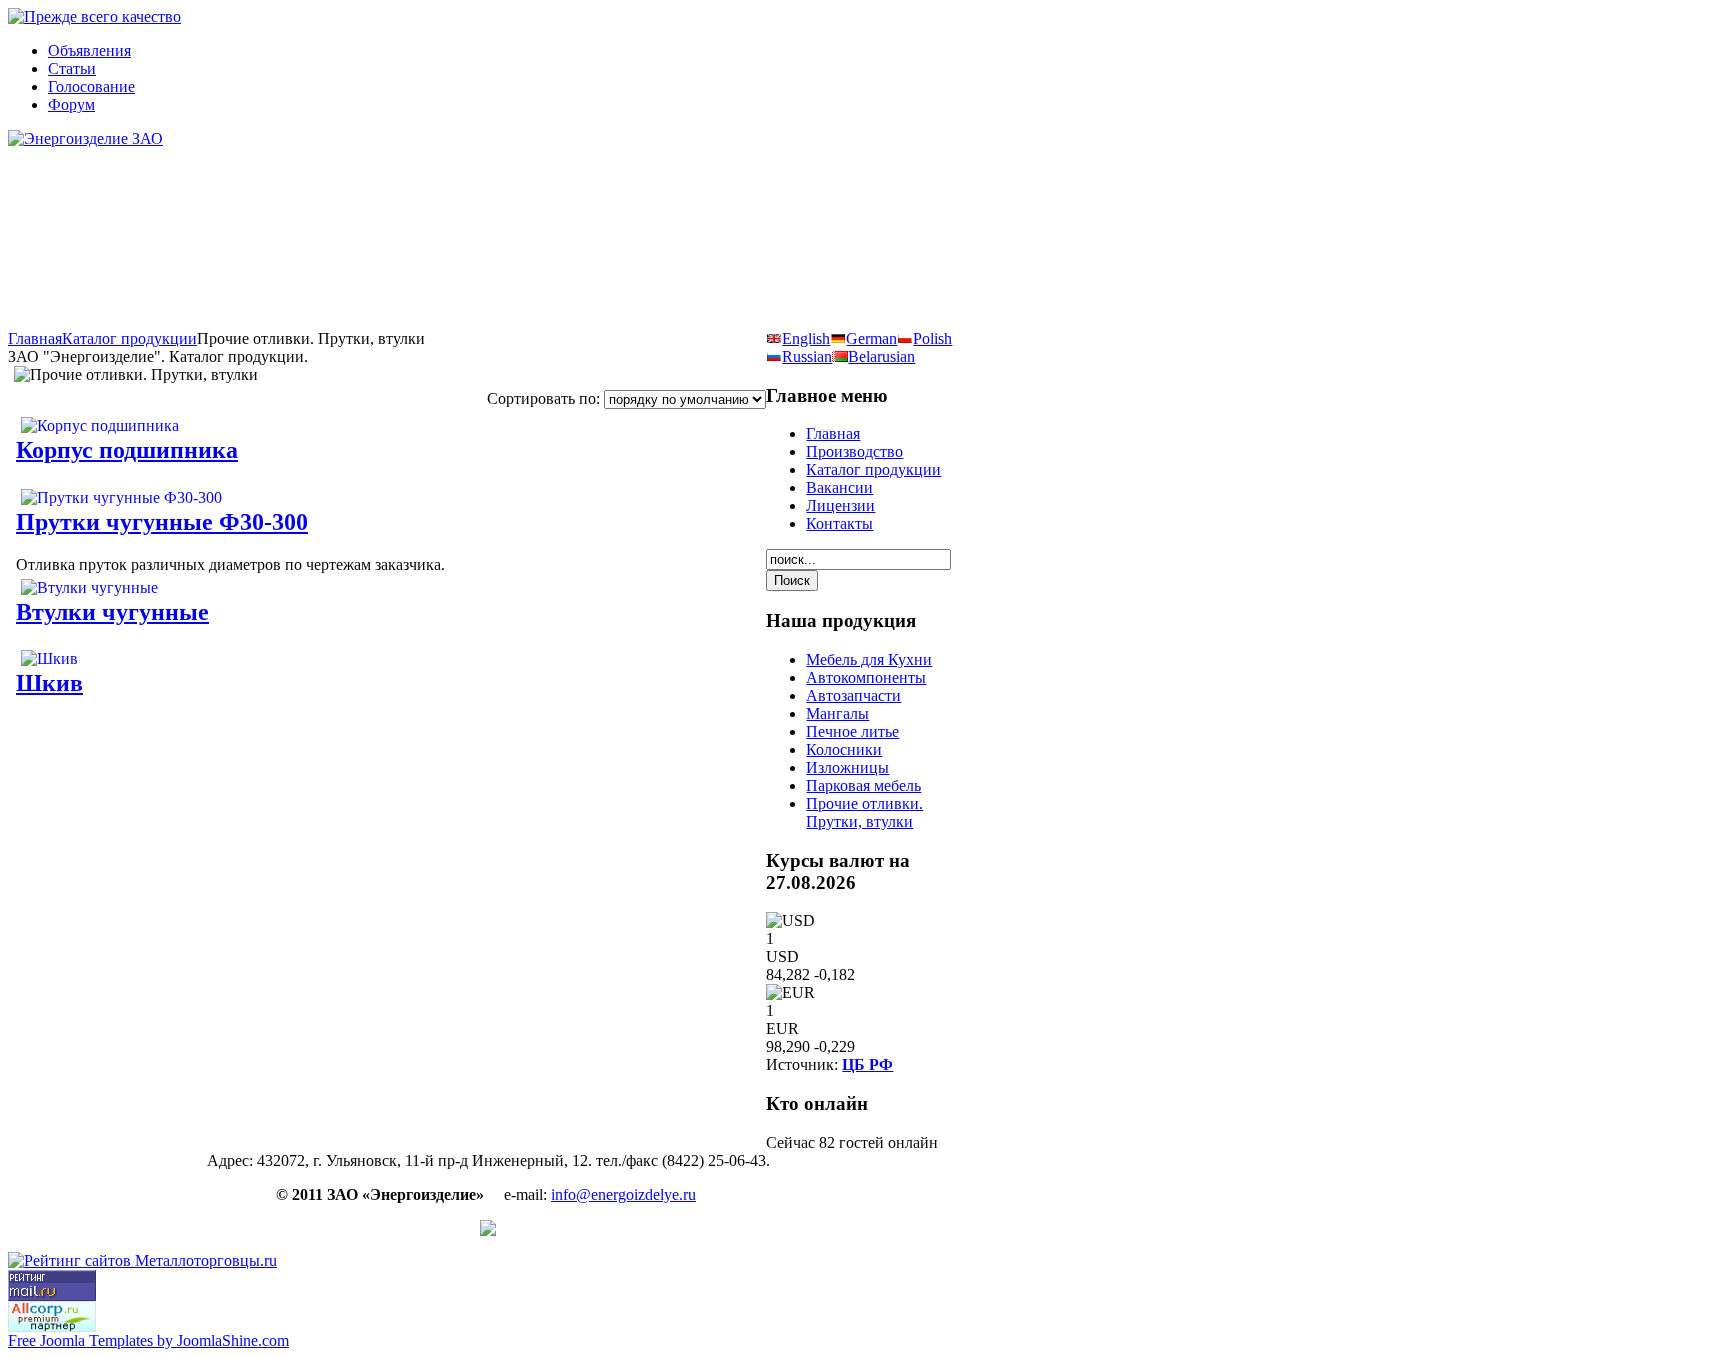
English (806, 338)
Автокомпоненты (866, 677)
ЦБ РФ (867, 1064)
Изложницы (847, 767)
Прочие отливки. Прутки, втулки (864, 812)
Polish (932, 338)
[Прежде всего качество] (94, 16)
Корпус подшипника (127, 450)
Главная (35, 338)
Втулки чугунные (112, 612)
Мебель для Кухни (869, 659)
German (871, 338)
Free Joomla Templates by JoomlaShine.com (148, 1340)
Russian (807, 356)
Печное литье (852, 731)
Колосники (844, 749)
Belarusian (881, 356)
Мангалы (837, 713)
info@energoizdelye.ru (623, 1194)
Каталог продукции (129, 338)
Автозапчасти (853, 695)
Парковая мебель (863, 785)
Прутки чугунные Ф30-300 (162, 522)
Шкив (49, 683)
